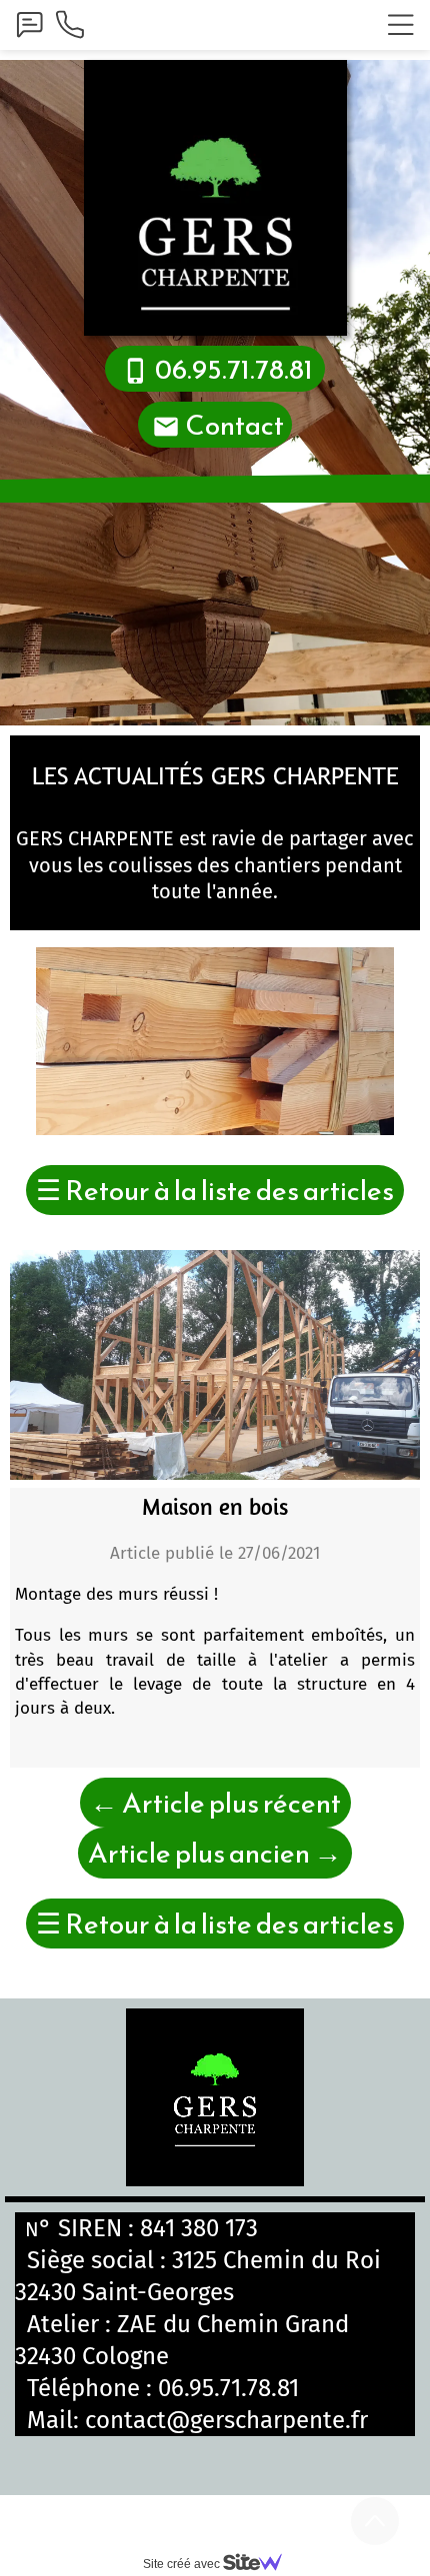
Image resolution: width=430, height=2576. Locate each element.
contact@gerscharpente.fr (226, 2420)
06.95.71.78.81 (228, 2388)
